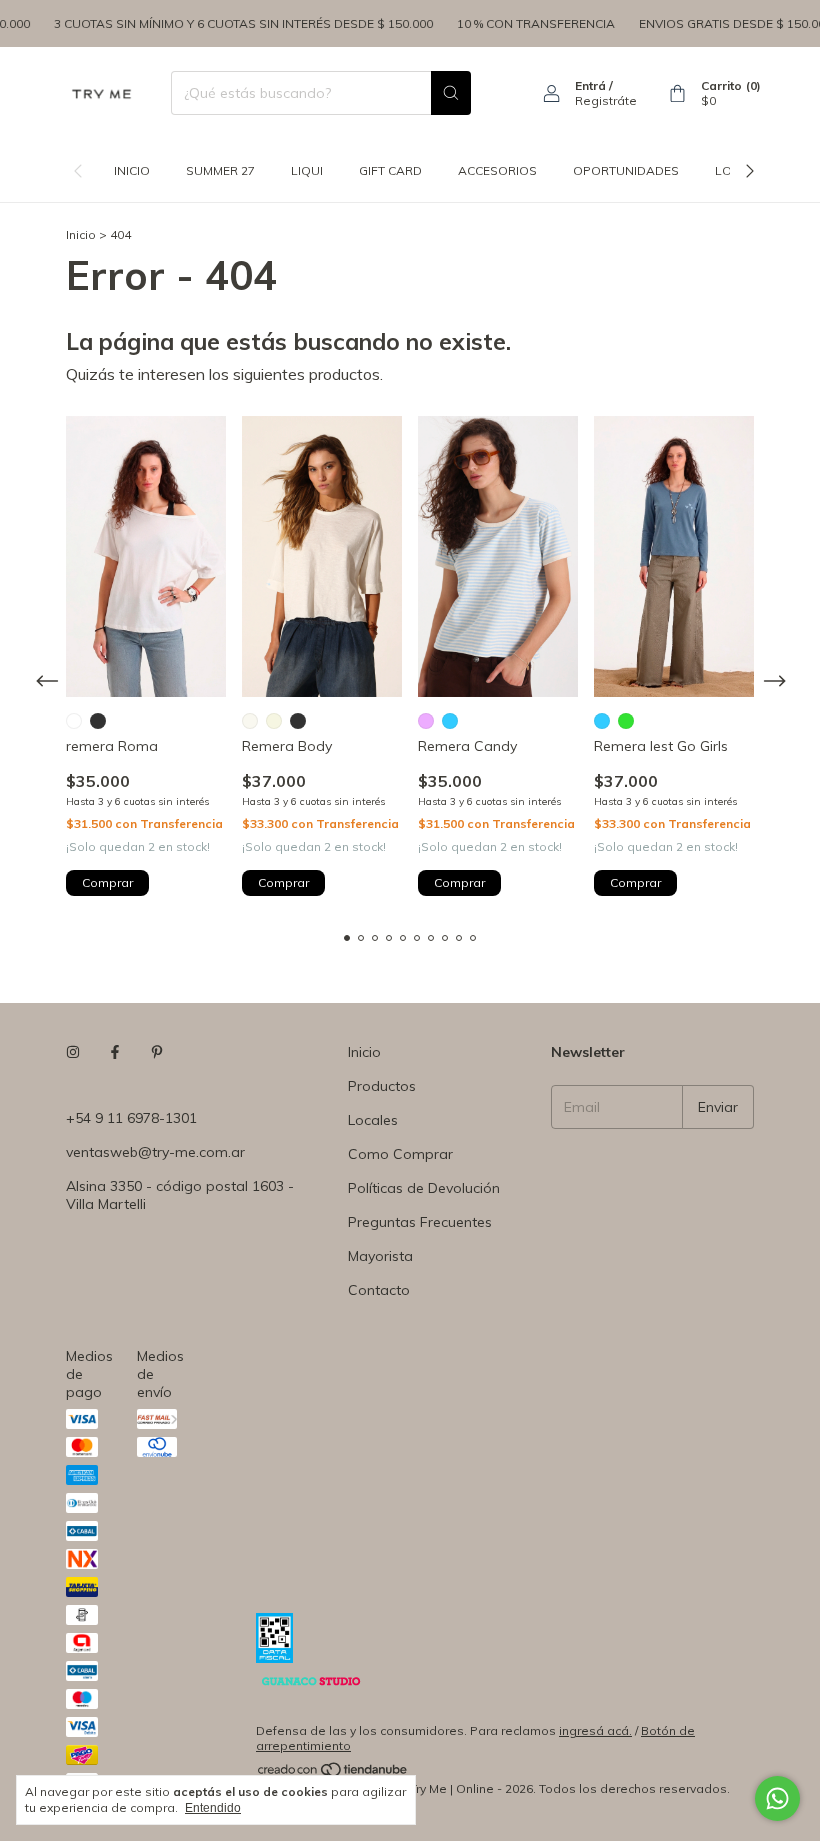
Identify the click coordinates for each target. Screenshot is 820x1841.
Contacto (379, 1290)
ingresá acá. (595, 1730)
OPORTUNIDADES (626, 170)
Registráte (606, 100)
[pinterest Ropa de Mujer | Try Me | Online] (157, 1052)
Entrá (590, 85)
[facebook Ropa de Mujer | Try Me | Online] (115, 1052)
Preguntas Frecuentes (420, 1222)
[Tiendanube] (333, 1773)
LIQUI (307, 170)
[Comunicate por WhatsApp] (777, 1798)
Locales (373, 1120)
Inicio (132, 170)
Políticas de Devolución (424, 1188)
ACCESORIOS (497, 170)
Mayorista (380, 1256)
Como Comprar (400, 1154)
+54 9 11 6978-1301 (131, 1118)
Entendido (213, 1808)
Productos (382, 1086)
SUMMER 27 (220, 170)
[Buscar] (451, 93)
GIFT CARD (390, 170)
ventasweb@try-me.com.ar (155, 1152)
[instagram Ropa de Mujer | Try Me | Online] (73, 1052)
